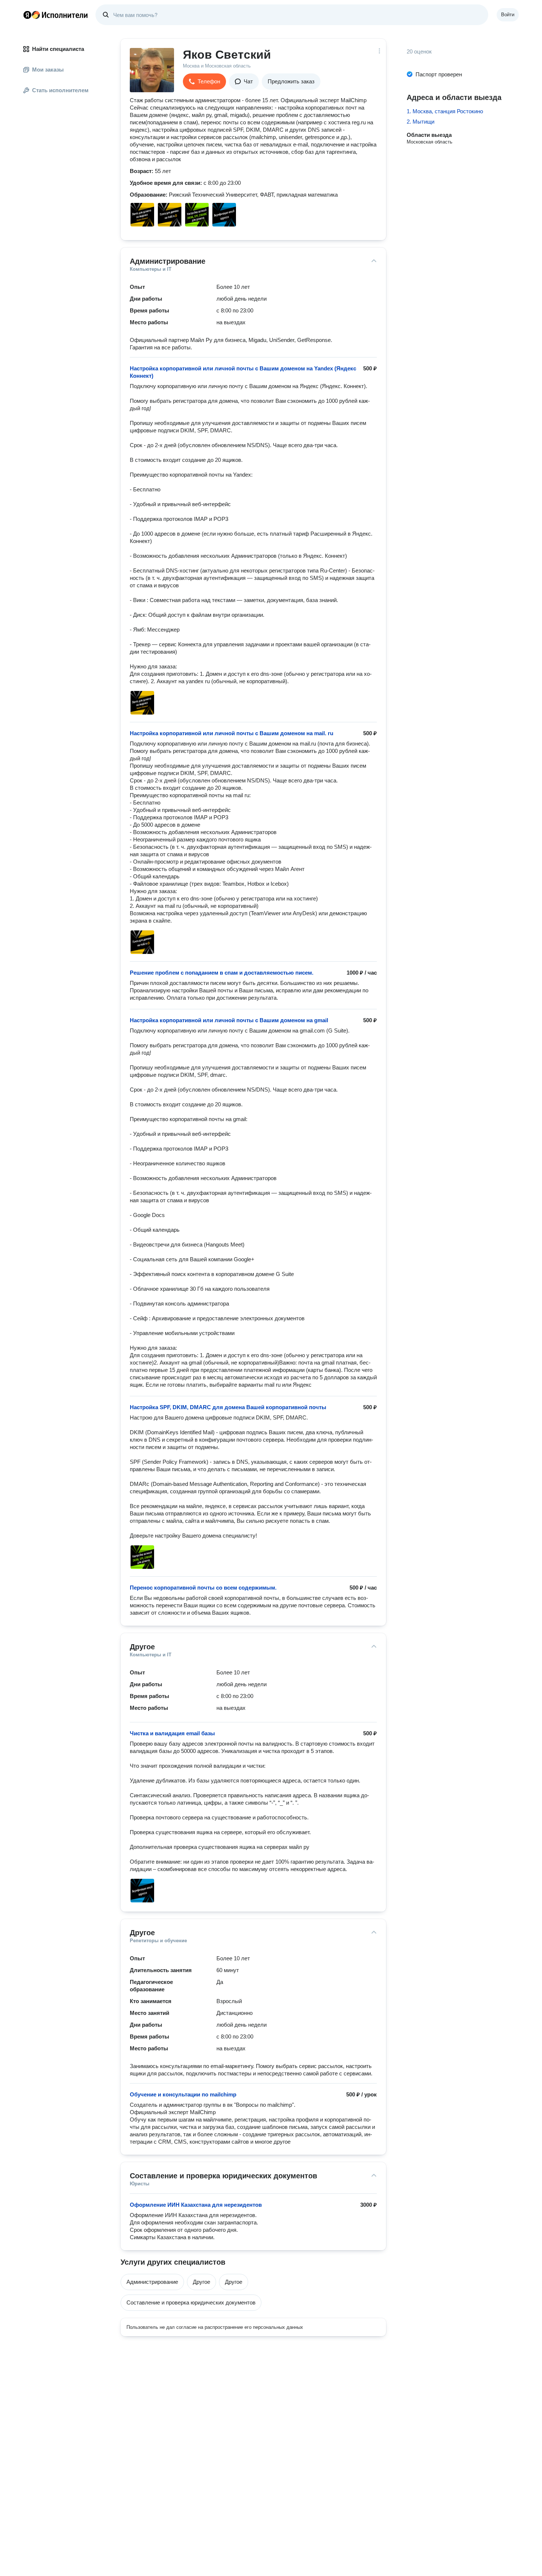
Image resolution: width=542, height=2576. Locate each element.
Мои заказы (48, 70)
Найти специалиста (58, 49)
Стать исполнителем (60, 90)
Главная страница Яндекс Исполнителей (56, 15)
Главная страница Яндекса (27, 15)
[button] (204, 82)
